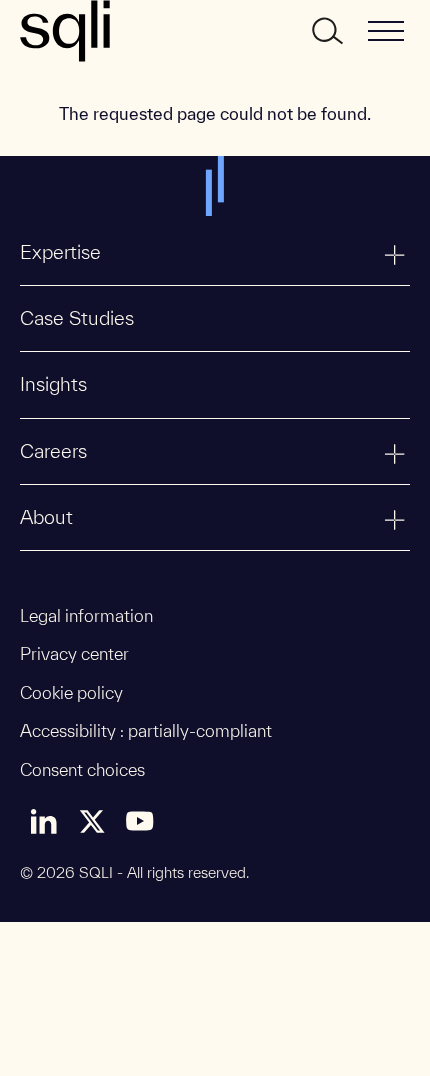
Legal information (86, 615)
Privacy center (74, 653)
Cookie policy (71, 692)
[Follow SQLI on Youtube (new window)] (140, 821)
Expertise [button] (60, 252)
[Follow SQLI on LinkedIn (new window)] (44, 821)
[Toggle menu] (386, 31)
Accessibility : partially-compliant (146, 730)
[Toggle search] (326, 31)
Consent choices (82, 769)
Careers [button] (53, 451)
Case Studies (77, 318)
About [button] (46, 517)
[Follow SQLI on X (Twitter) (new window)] (92, 821)
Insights (53, 384)
